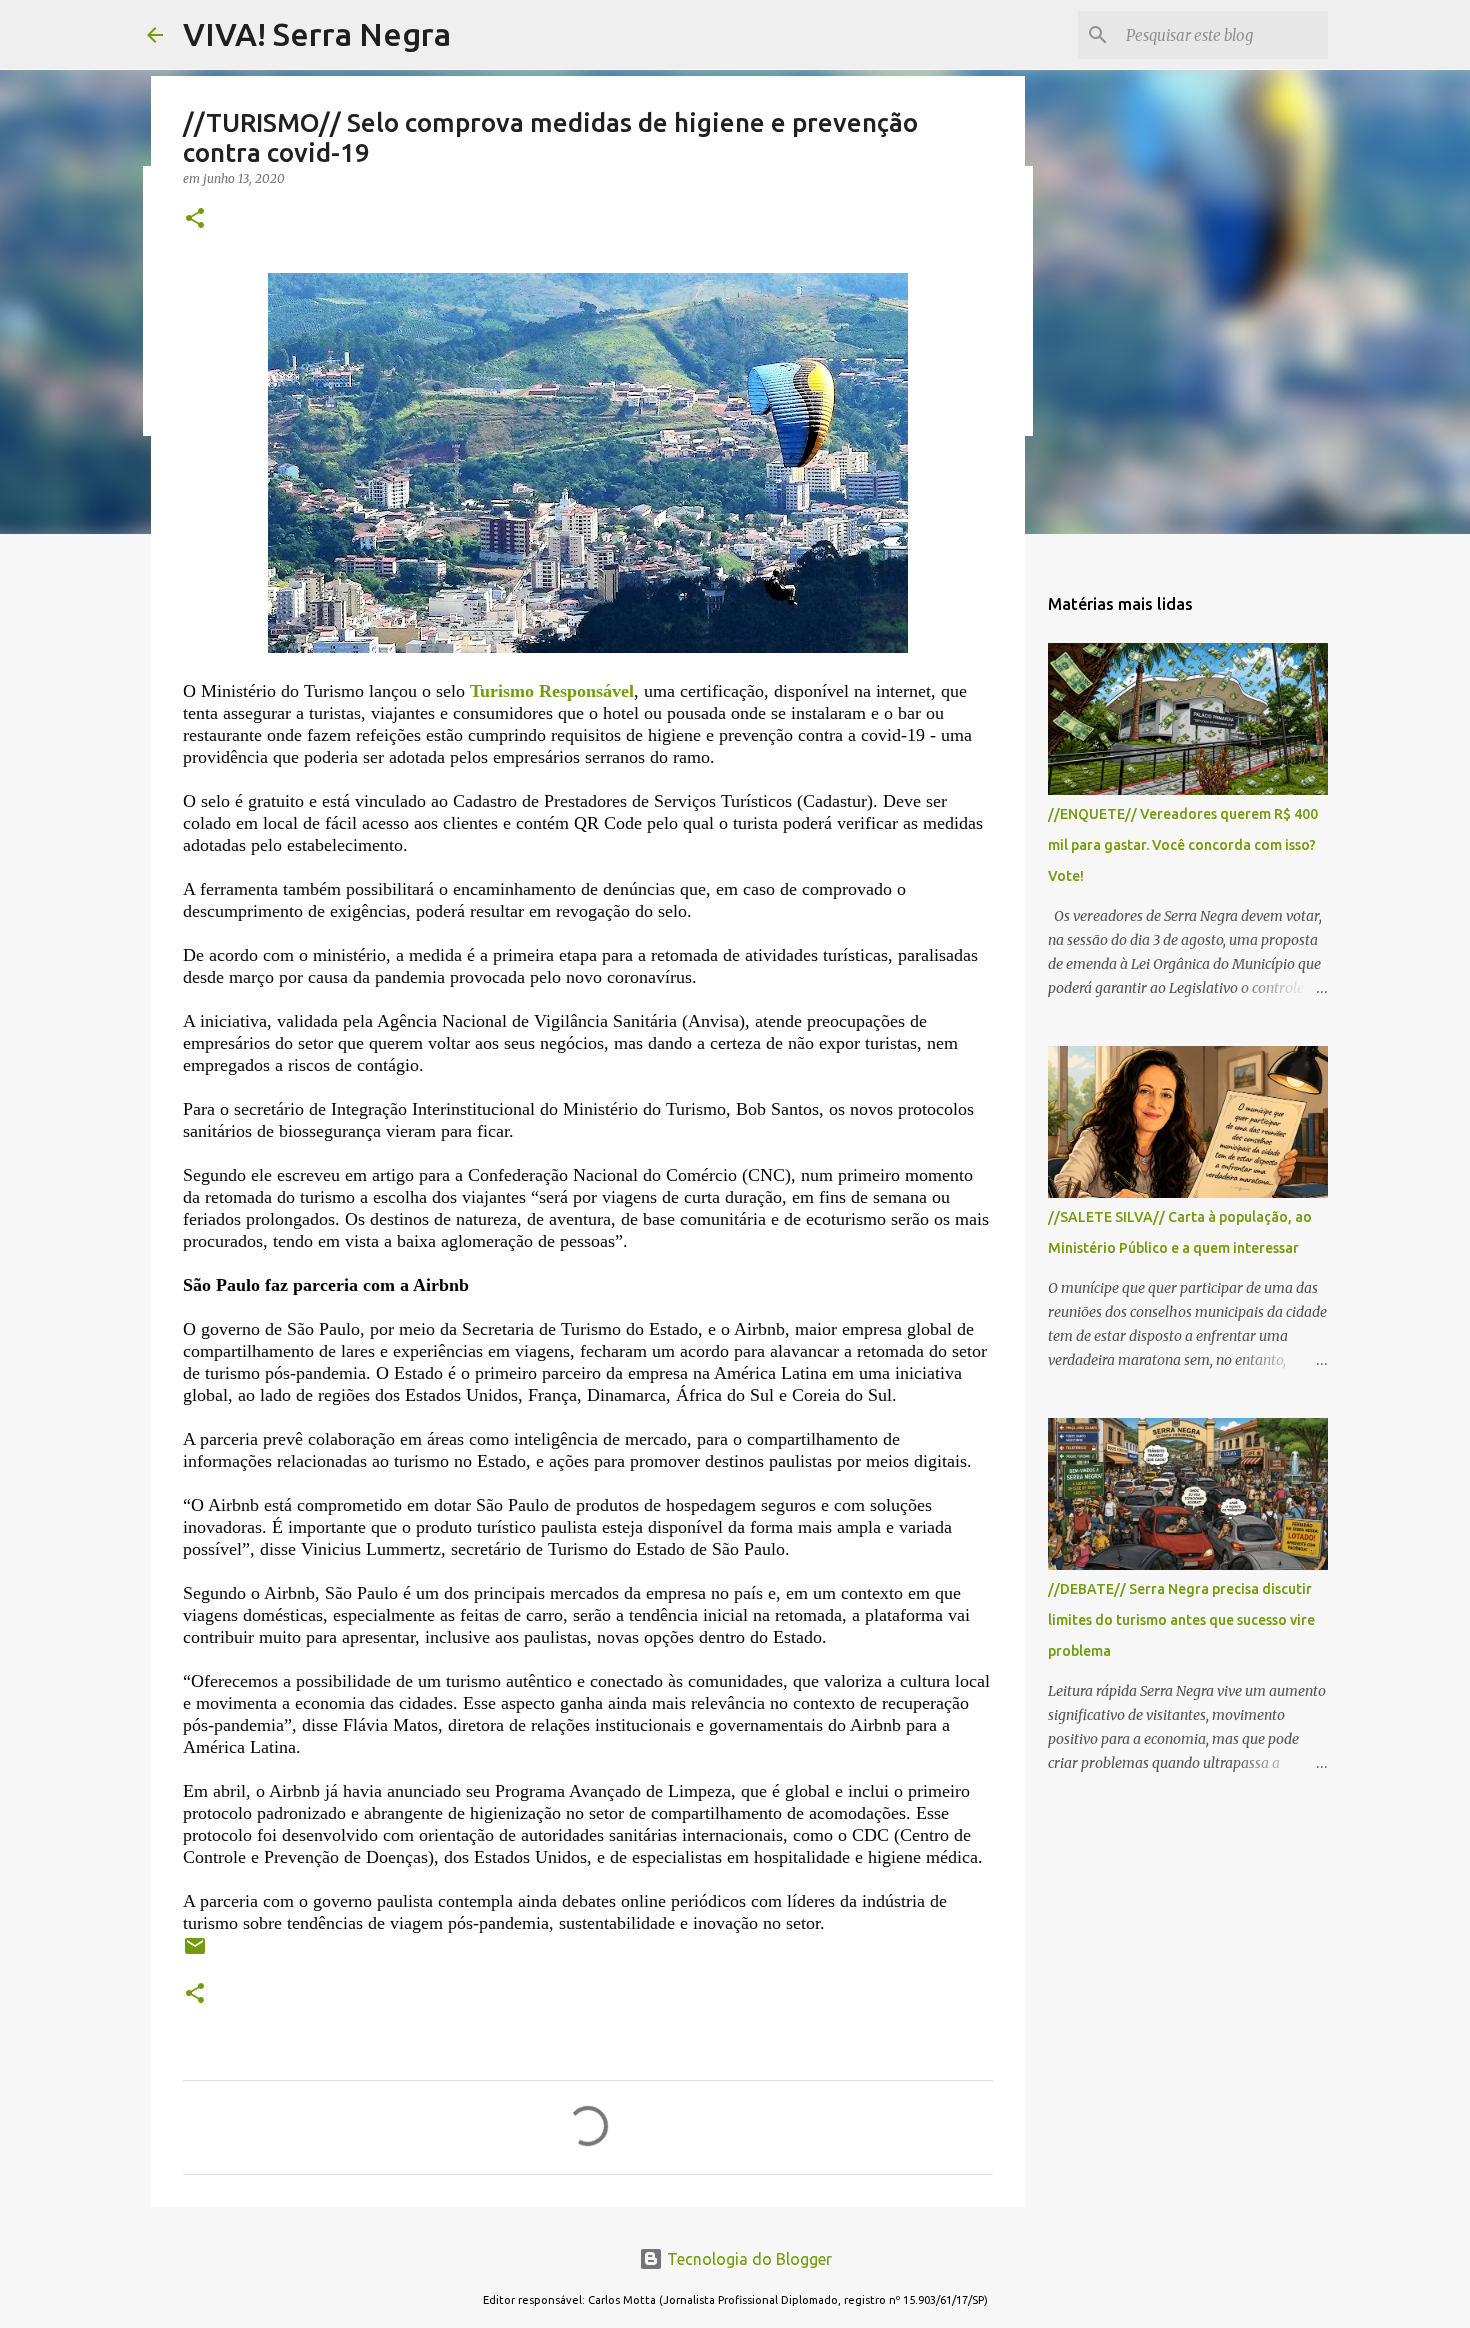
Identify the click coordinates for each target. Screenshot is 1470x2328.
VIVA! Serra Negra (317, 34)
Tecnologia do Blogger (747, 2259)
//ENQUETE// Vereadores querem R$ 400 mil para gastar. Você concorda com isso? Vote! (1183, 845)
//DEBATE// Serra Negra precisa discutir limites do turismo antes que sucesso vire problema (1181, 1620)
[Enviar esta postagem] (195, 1953)
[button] (195, 219)
